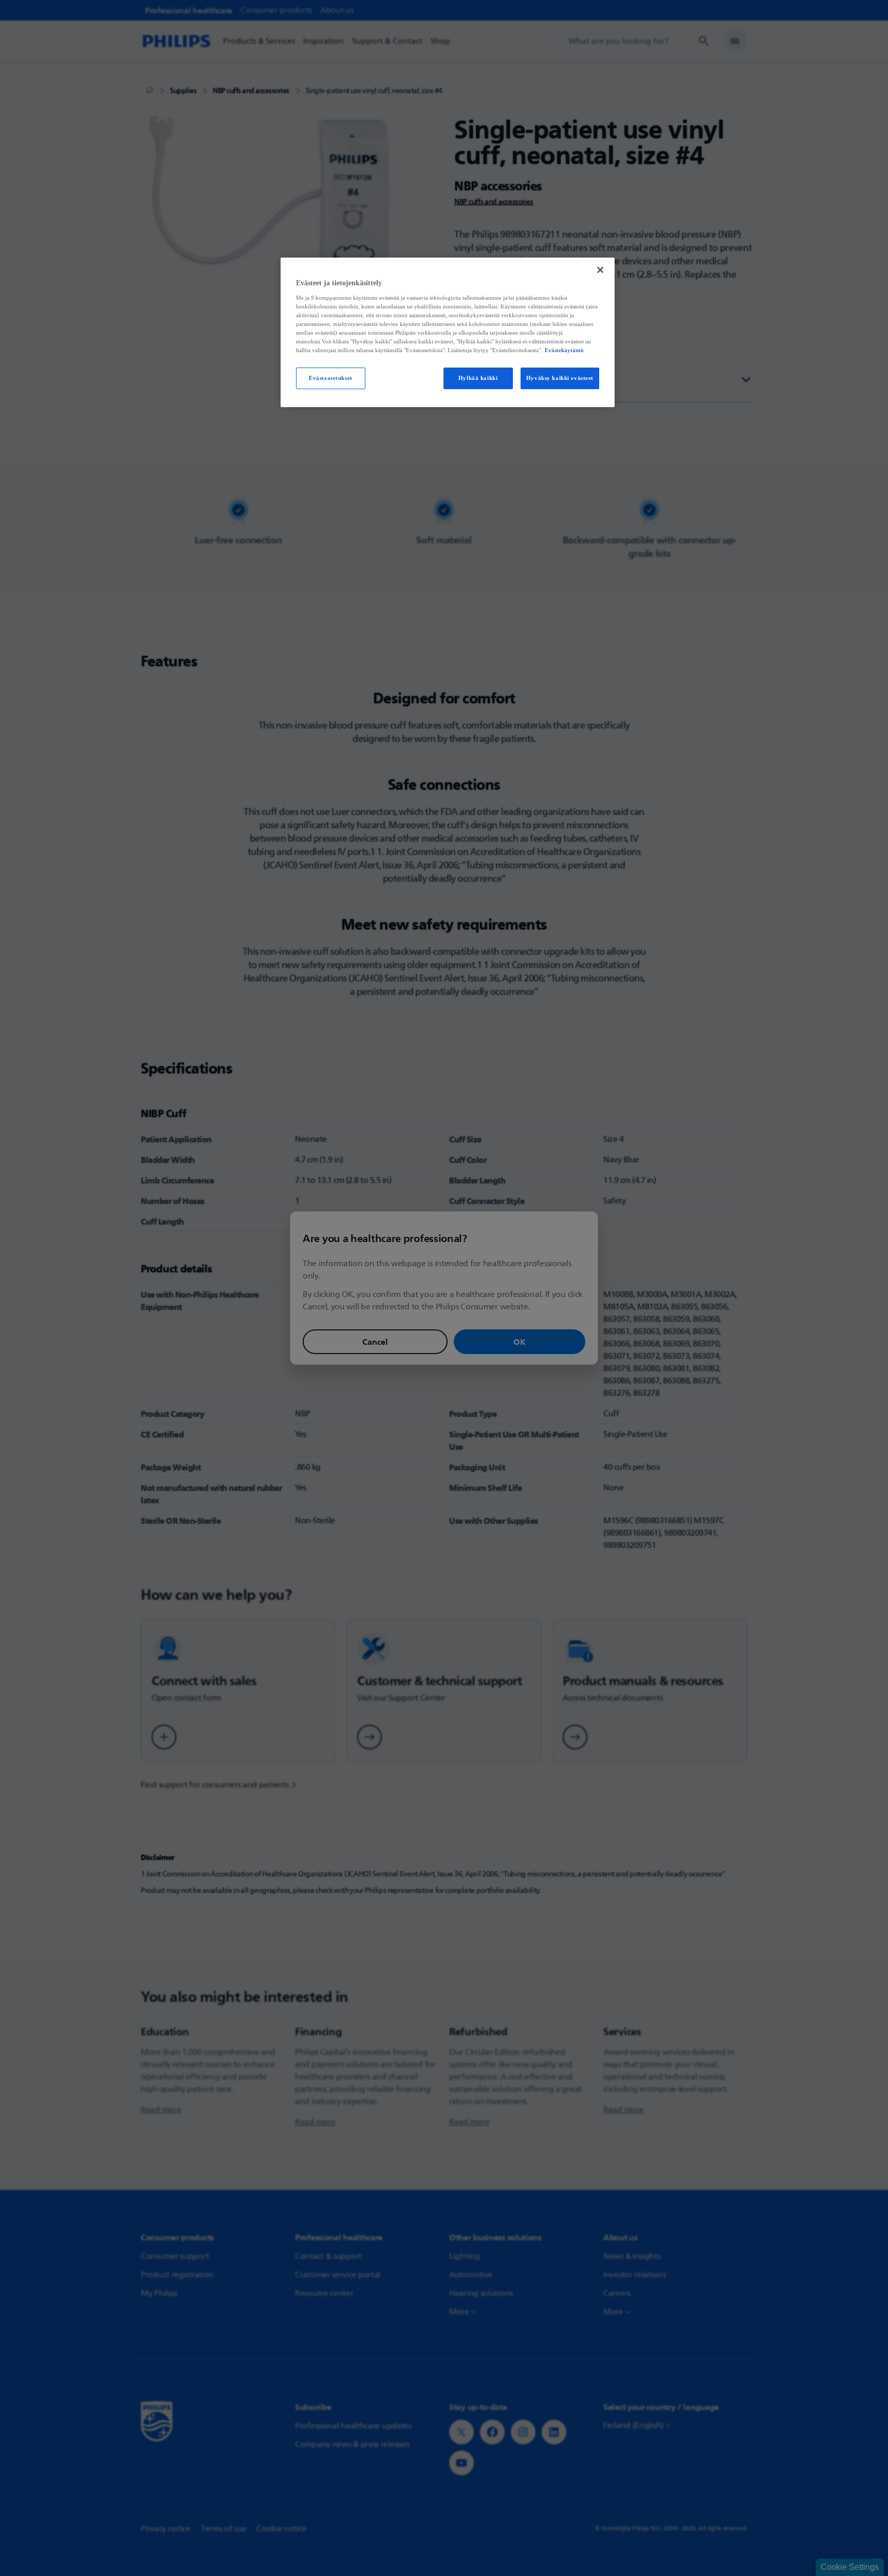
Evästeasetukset (331, 378)
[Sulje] (600, 270)
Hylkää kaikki (478, 378)
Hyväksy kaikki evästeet (560, 378)
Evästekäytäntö (564, 350)
